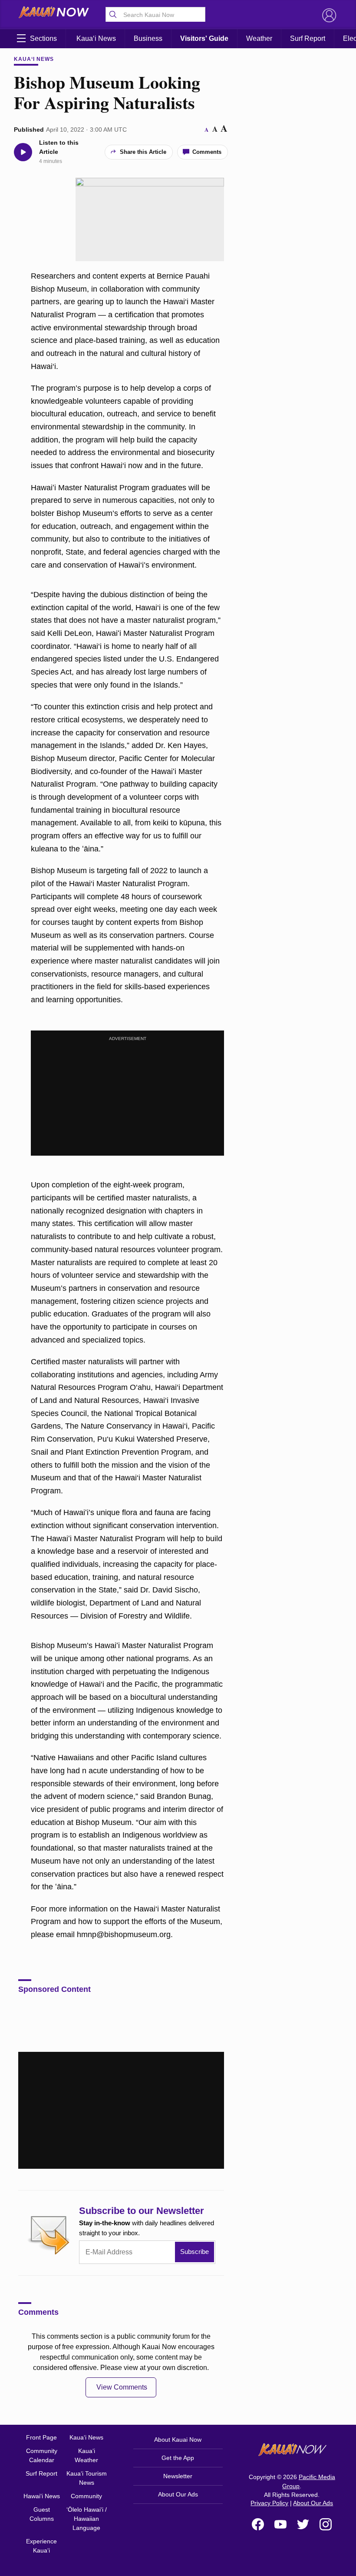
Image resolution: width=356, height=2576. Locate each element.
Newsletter (178, 2476)
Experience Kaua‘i (41, 2546)
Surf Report (308, 38)
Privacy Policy (269, 2503)
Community (86, 2496)
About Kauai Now (178, 2440)
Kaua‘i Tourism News (87, 2478)
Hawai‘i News (42, 2496)
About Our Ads (178, 2494)
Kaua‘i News (96, 38)
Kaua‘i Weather (86, 2455)
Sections (43, 38)
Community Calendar (42, 2455)
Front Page (41, 2437)
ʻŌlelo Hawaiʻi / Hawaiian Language (87, 2519)
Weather (259, 38)
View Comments (122, 2387)
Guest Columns (42, 2514)
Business (148, 38)
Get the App (178, 2458)
